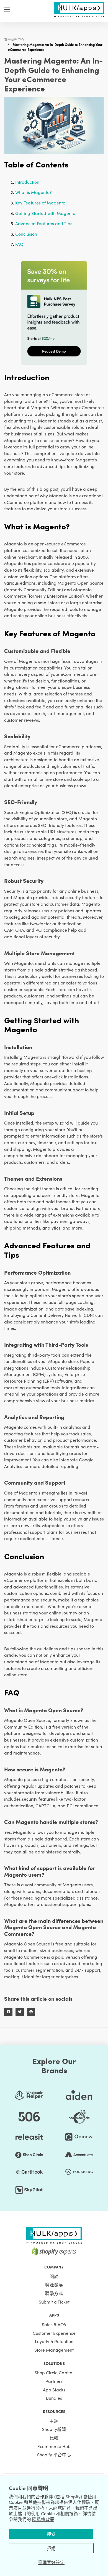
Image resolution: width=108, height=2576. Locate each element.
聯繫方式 (54, 2293)
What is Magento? (34, 192)
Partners (54, 2381)
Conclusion (26, 234)
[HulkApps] (79, 9)
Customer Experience (54, 2333)
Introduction (27, 182)
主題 (54, 2421)
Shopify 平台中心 (54, 2454)
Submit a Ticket (54, 2302)
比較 (54, 2438)
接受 (51, 2534)
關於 (54, 2276)
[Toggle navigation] (7, 9)
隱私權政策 (43, 2519)
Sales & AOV (54, 2324)
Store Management (54, 2350)
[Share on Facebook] (8, 2012)
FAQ (19, 244)
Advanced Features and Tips (44, 223)
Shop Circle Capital (54, 2372)
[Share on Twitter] (20, 2012)
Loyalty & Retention (54, 2341)
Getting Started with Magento (45, 213)
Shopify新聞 (54, 2429)
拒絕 (51, 2548)
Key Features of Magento (40, 203)
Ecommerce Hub (54, 2446)
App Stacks (54, 2389)
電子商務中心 (14, 39)
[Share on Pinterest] (31, 2012)
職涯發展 (54, 2284)
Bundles (54, 2398)
